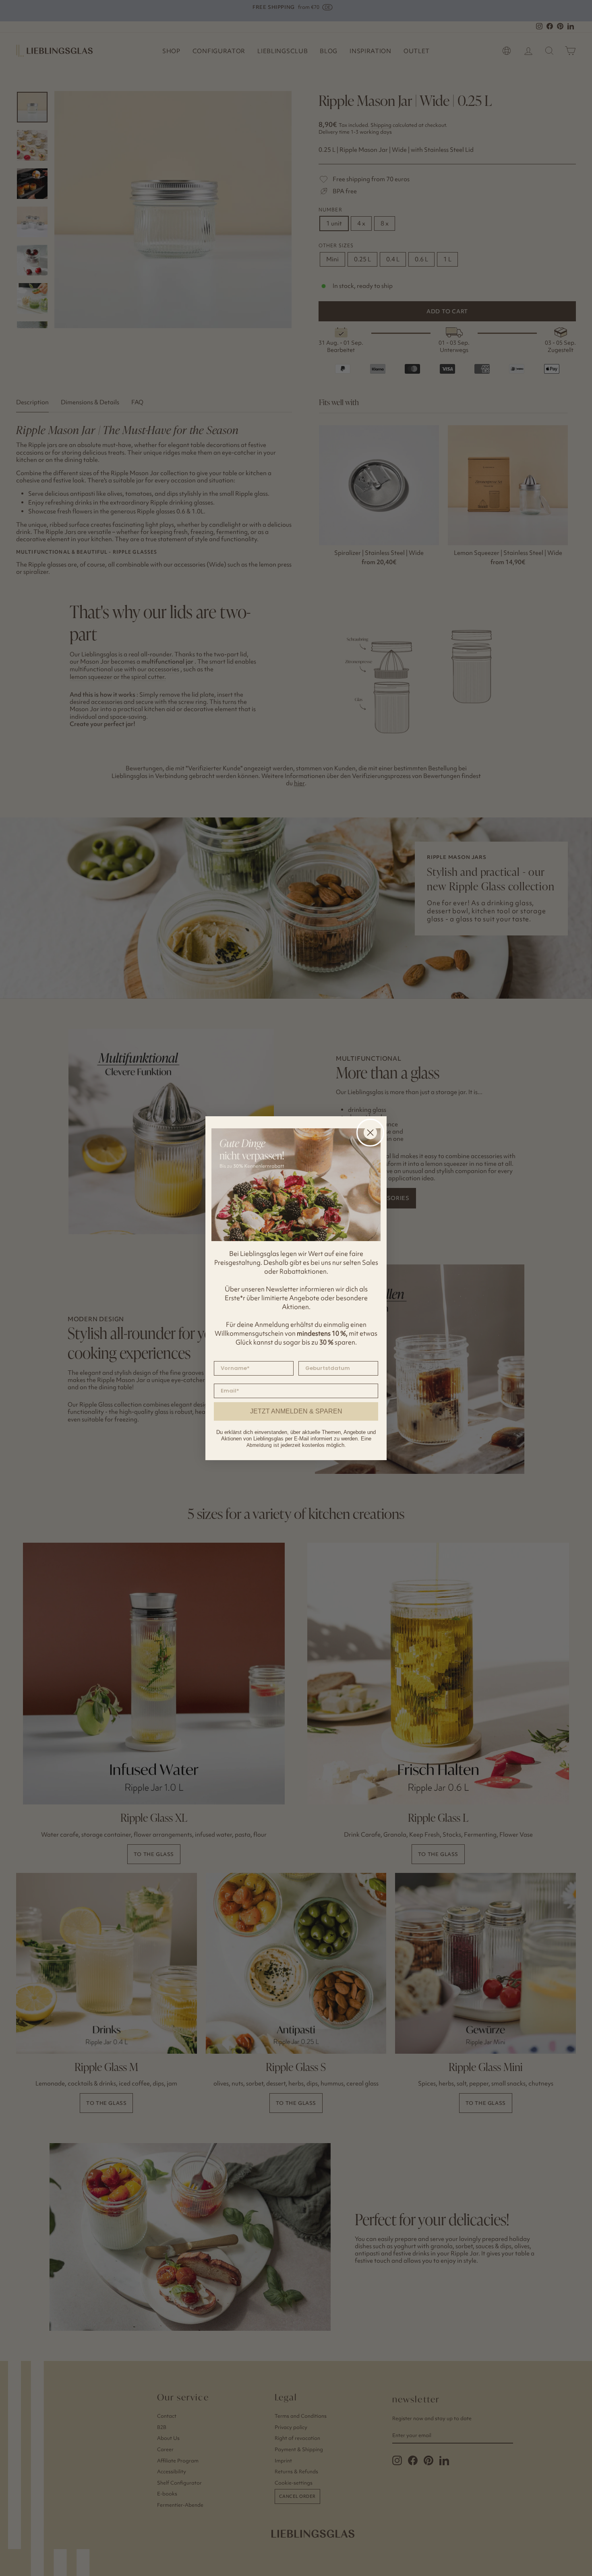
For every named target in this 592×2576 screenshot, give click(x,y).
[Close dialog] (370, 1133)
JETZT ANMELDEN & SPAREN (296, 1411)
